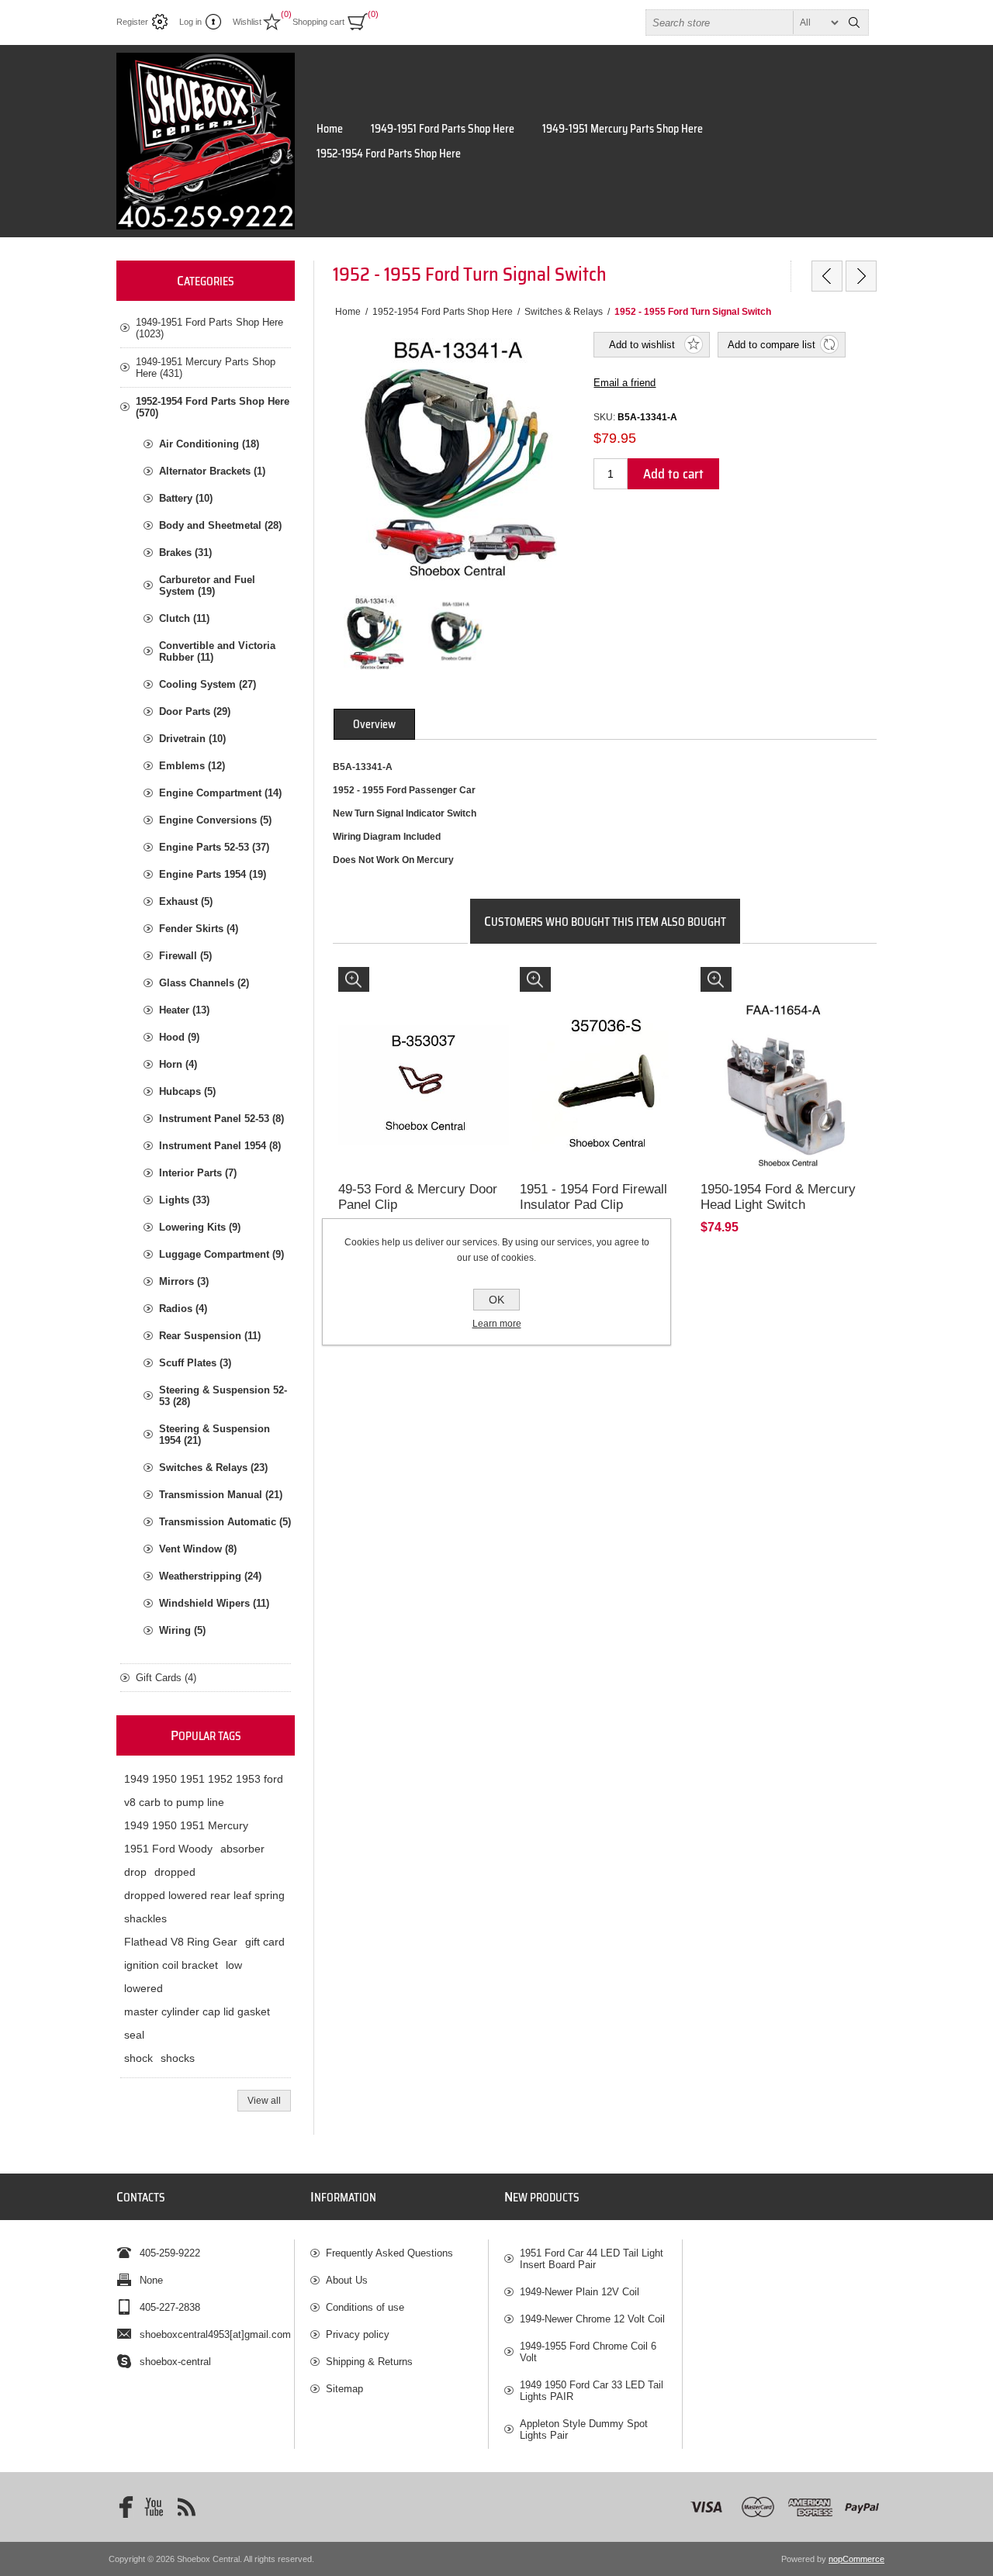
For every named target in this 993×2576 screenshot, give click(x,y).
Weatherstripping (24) (210, 1576)
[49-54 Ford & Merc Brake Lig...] (861, 276)
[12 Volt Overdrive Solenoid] (827, 276)
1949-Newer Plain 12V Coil (580, 2292)
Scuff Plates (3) (195, 1363)
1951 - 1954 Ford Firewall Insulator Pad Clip (593, 1197)
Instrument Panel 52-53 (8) (221, 1119)
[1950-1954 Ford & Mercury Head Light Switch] (786, 1052)
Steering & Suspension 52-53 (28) (223, 1396)
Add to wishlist (642, 345)
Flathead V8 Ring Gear (181, 1942)
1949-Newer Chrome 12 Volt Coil (592, 2319)
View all (264, 2101)
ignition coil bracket (171, 1965)
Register (132, 22)
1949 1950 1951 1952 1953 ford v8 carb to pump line (204, 1790)
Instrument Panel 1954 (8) (220, 1146)
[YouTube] (154, 2507)
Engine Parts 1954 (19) (213, 874)
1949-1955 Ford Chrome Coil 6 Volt (588, 2352)
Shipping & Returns (369, 2362)
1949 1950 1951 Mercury (186, 1825)
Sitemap (344, 2389)
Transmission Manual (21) (221, 1495)
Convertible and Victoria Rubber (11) (217, 651)
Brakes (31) (185, 552)
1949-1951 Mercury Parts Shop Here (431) (206, 368)
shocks (178, 2058)
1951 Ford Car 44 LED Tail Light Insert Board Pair (592, 2259)
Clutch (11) (184, 618)
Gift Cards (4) (166, 1678)
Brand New (733, 982)
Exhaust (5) (186, 901)
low (234, 1965)
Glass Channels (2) (204, 983)
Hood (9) (179, 1037)
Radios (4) (183, 1309)
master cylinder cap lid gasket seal (197, 2023)
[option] (374, 633)
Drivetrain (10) (192, 739)
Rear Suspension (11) (210, 1336)
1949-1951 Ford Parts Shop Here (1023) (209, 328)
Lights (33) (184, 1200)
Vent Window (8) (198, 1549)
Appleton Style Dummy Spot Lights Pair (584, 2429)
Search (854, 22)
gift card (265, 1942)
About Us (347, 2280)
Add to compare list (772, 345)
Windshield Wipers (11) (214, 1603)
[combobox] (743, 22)
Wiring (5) (182, 1630)
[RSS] (186, 2507)
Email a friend (625, 383)
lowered (144, 1988)
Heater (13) (184, 1010)
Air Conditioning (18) (209, 444)
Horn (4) (178, 1064)
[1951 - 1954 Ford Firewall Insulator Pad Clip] (605, 1052)
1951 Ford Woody (168, 1849)
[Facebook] (121, 2507)
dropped (175, 1872)
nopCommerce (856, 2559)
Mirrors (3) (184, 1281)
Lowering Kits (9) (200, 1227)
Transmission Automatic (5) (225, 1522)
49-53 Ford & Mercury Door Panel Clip (418, 1197)
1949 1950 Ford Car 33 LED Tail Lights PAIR (592, 2391)
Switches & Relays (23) (213, 1468)
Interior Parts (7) (198, 1173)
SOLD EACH (374, 982)
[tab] (374, 724)
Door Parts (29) (195, 711)
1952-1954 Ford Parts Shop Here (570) (213, 407)
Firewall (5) (185, 956)
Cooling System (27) (208, 684)
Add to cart (673, 474)
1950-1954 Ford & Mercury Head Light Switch (778, 1197)
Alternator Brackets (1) (212, 471)
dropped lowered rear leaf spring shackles (204, 1907)
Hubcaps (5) (187, 1091)
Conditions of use (365, 2307)
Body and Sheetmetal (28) (220, 525)
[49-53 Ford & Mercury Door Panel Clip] (424, 1052)
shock (138, 2058)
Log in (190, 22)
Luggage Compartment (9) (221, 1254)
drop (135, 1872)
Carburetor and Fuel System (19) (207, 585)
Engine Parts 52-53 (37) (214, 847)
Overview (374, 724)
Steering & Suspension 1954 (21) (215, 1435)
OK (496, 1300)
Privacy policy (358, 2334)
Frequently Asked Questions (389, 2253)
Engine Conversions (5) (215, 820)
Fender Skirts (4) (199, 929)
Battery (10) (186, 498)
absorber (242, 1849)
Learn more (497, 1324)
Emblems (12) (192, 766)
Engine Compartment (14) (220, 793)
